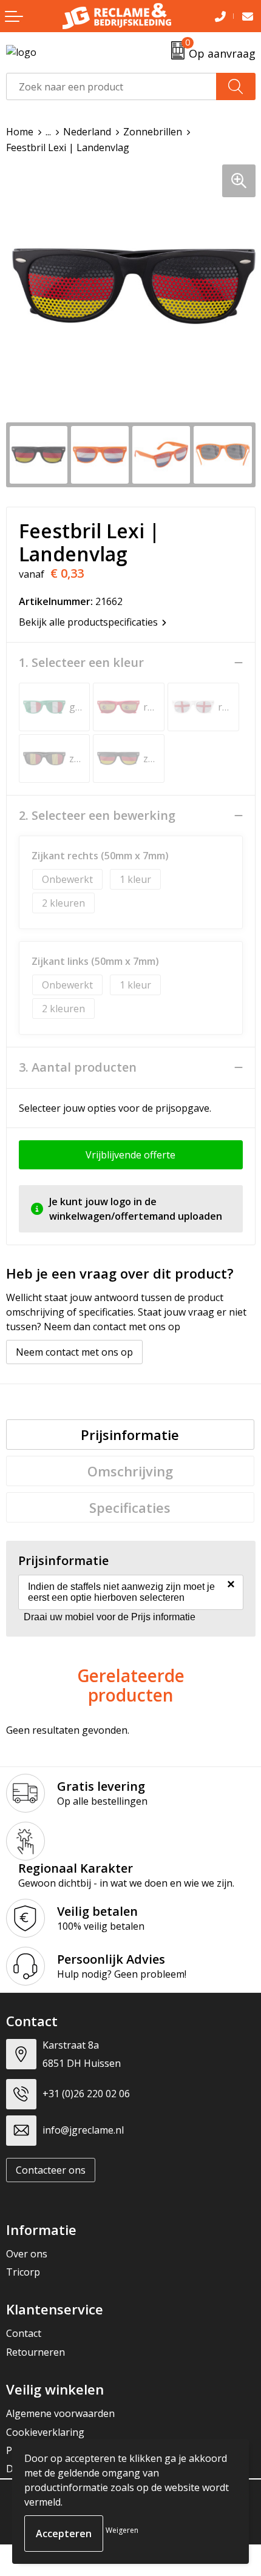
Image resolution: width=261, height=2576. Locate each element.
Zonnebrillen (153, 132)
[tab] (130, 1435)
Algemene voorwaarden (60, 2413)
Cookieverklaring (45, 2432)
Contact (24, 2333)
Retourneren (36, 2352)
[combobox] (111, 86)
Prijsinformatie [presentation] (130, 1435)
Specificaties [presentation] (130, 1507)
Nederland (87, 132)
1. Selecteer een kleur (81, 663)
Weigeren (122, 2530)
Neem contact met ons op (74, 1352)
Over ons (27, 2254)
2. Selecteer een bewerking (97, 816)
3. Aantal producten (78, 1067)
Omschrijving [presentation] (130, 1471)
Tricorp (23, 2272)
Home (20, 132)
